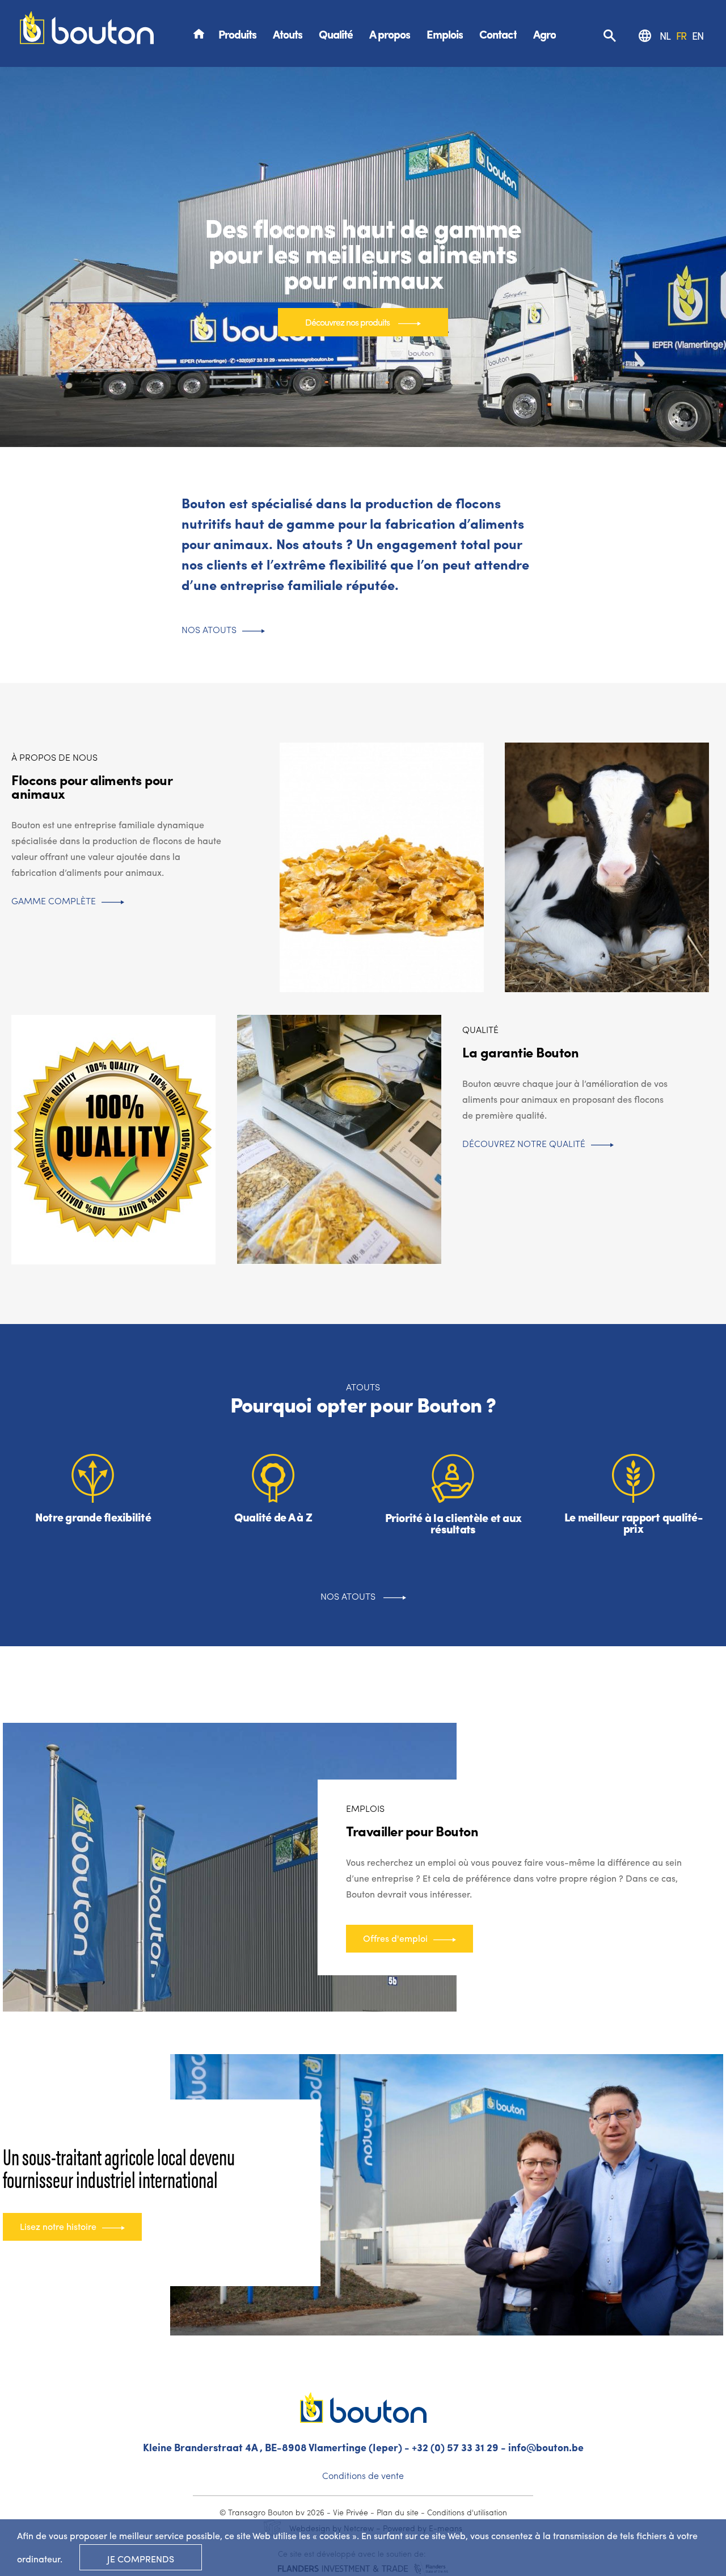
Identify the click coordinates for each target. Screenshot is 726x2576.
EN (698, 35)
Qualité (336, 34)
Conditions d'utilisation (467, 2512)
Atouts (288, 34)
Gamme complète (54, 901)
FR (681, 35)
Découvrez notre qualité (524, 1143)
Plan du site (398, 2512)
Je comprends (141, 2559)
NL (665, 35)
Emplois (445, 34)
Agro (544, 34)
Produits (237, 34)
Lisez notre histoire (58, 2226)
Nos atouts (209, 629)
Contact (498, 34)
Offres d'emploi (395, 1938)
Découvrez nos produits (347, 322)
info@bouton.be (546, 2447)
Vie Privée (351, 2512)
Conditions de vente (363, 2475)
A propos (390, 34)
